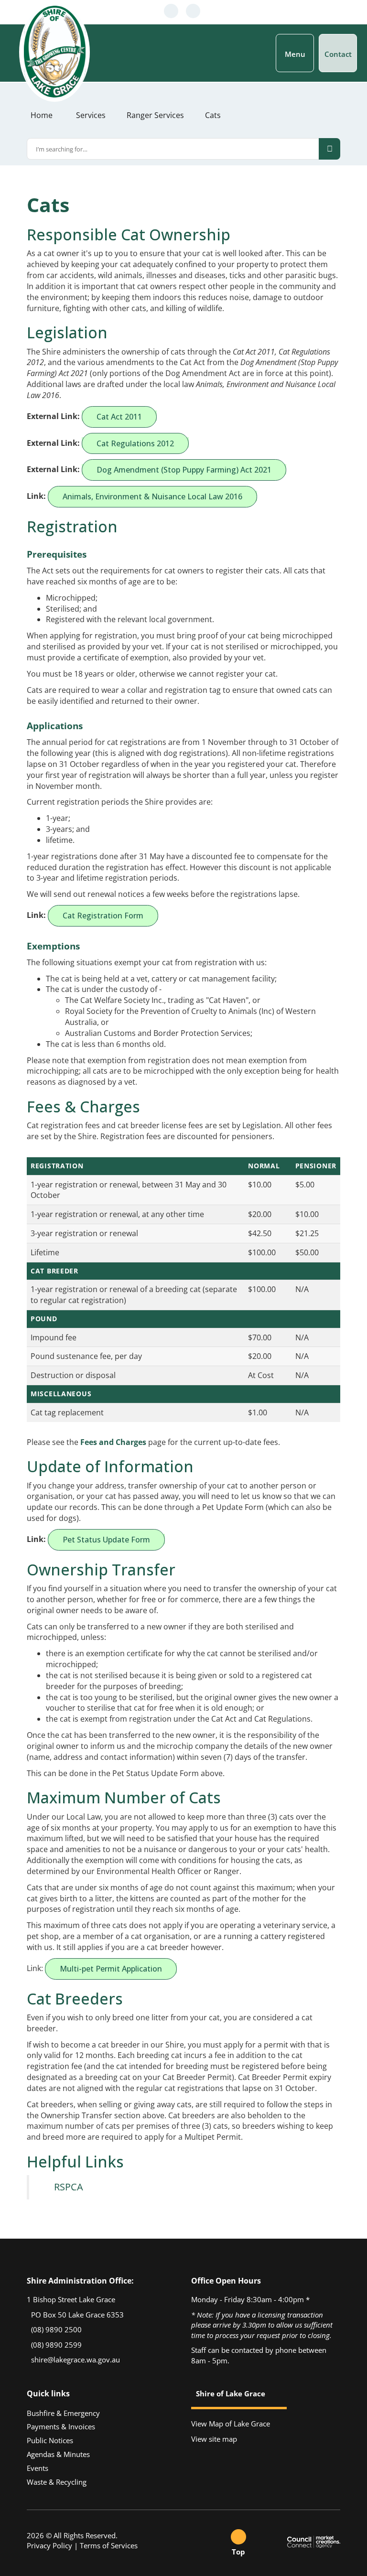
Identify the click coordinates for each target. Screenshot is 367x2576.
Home (42, 115)
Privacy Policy (49, 2545)
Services (91, 115)
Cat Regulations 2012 (135, 443)
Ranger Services (155, 115)
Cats (213, 115)
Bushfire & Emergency (63, 2413)
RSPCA (69, 2187)
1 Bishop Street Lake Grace (71, 2299)
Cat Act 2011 (119, 417)
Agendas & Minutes (58, 2454)
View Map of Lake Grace (231, 2424)
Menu (295, 54)
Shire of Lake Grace (231, 2394)
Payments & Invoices (61, 2426)
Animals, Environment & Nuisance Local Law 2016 (152, 496)
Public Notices (50, 2440)
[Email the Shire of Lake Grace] (193, 11)
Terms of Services (109, 2545)
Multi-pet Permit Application (111, 1969)
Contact (338, 54)
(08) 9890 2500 (55, 2329)
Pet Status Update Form (106, 1540)
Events (38, 2468)
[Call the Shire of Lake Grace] (171, 11)
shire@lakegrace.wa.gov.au (75, 2360)
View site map (214, 2439)
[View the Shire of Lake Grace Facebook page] (208, 11)
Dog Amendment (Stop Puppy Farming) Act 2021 (184, 470)
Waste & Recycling (57, 2482)
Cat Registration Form (103, 916)
